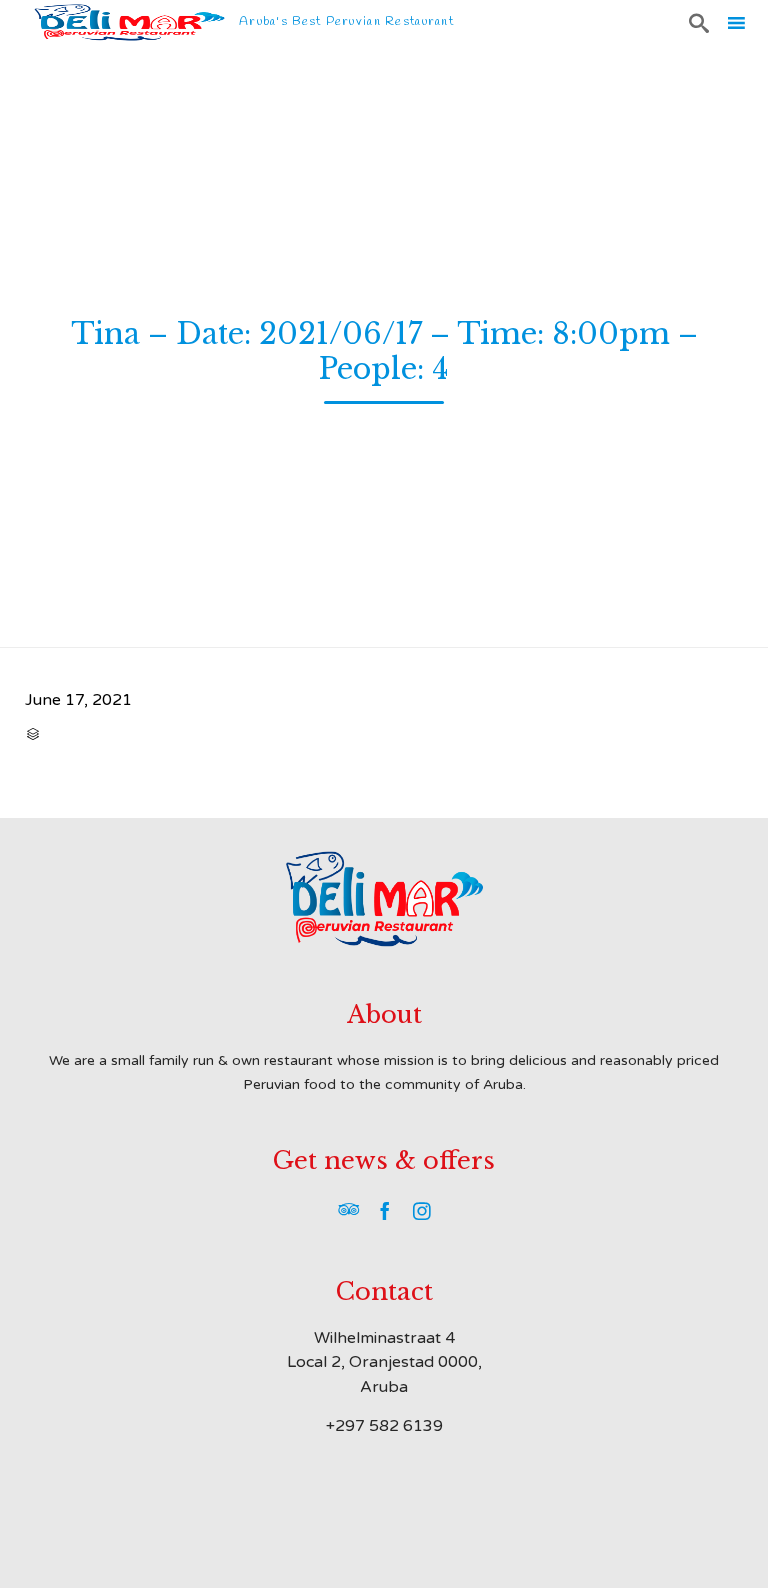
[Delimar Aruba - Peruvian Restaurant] (129, 22)
